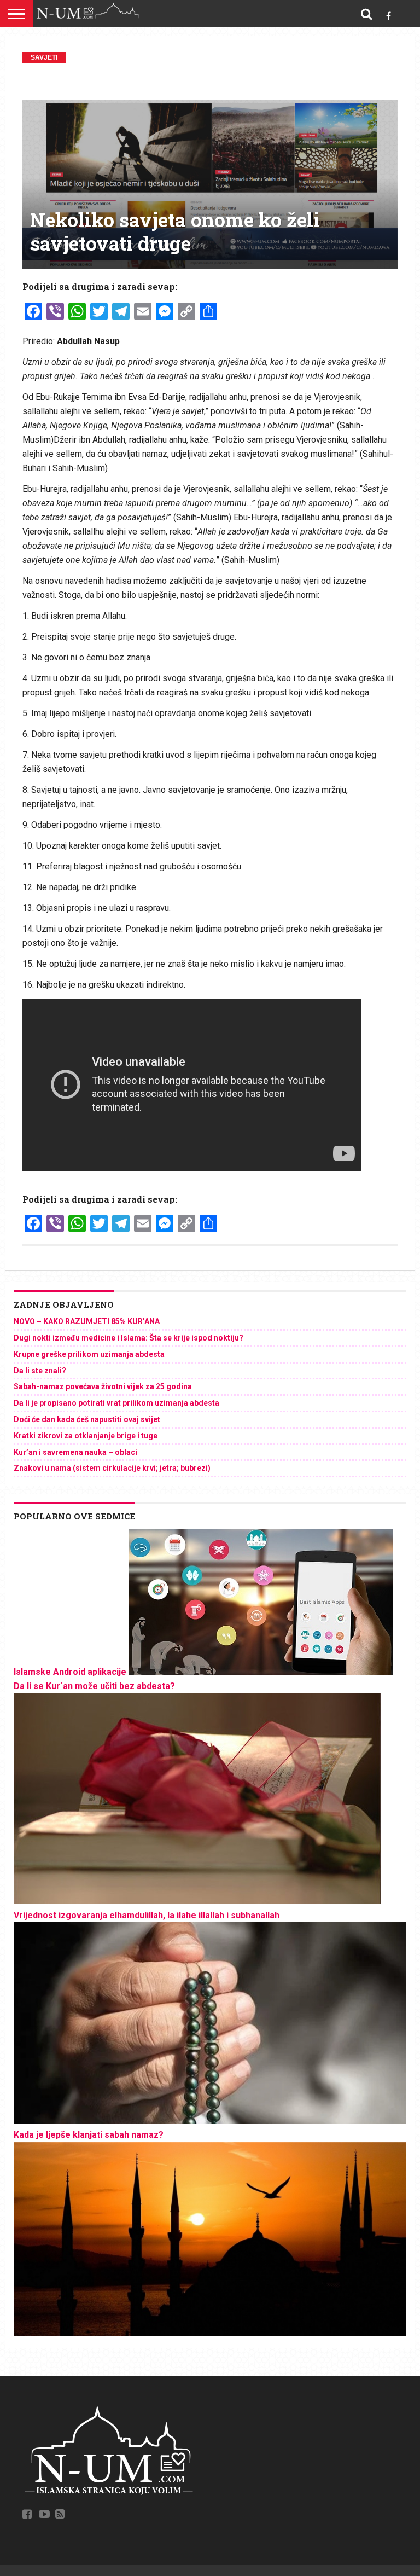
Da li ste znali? (40, 1371)
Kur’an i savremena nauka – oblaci (75, 1452)
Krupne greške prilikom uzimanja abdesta (89, 1354)
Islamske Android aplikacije (70, 1672)
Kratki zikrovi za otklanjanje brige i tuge (86, 1436)
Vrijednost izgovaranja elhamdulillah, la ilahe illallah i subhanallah (147, 1915)
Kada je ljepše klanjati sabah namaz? (89, 2135)
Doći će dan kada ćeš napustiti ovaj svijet (87, 1419)
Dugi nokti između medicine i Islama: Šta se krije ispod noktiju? (129, 1338)
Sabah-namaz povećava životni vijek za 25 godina (103, 1386)
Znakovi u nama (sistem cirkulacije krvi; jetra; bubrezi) (112, 1468)
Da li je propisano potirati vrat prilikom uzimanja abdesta (116, 1403)
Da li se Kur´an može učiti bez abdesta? (94, 1686)
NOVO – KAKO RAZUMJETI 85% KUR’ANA (87, 1321)
